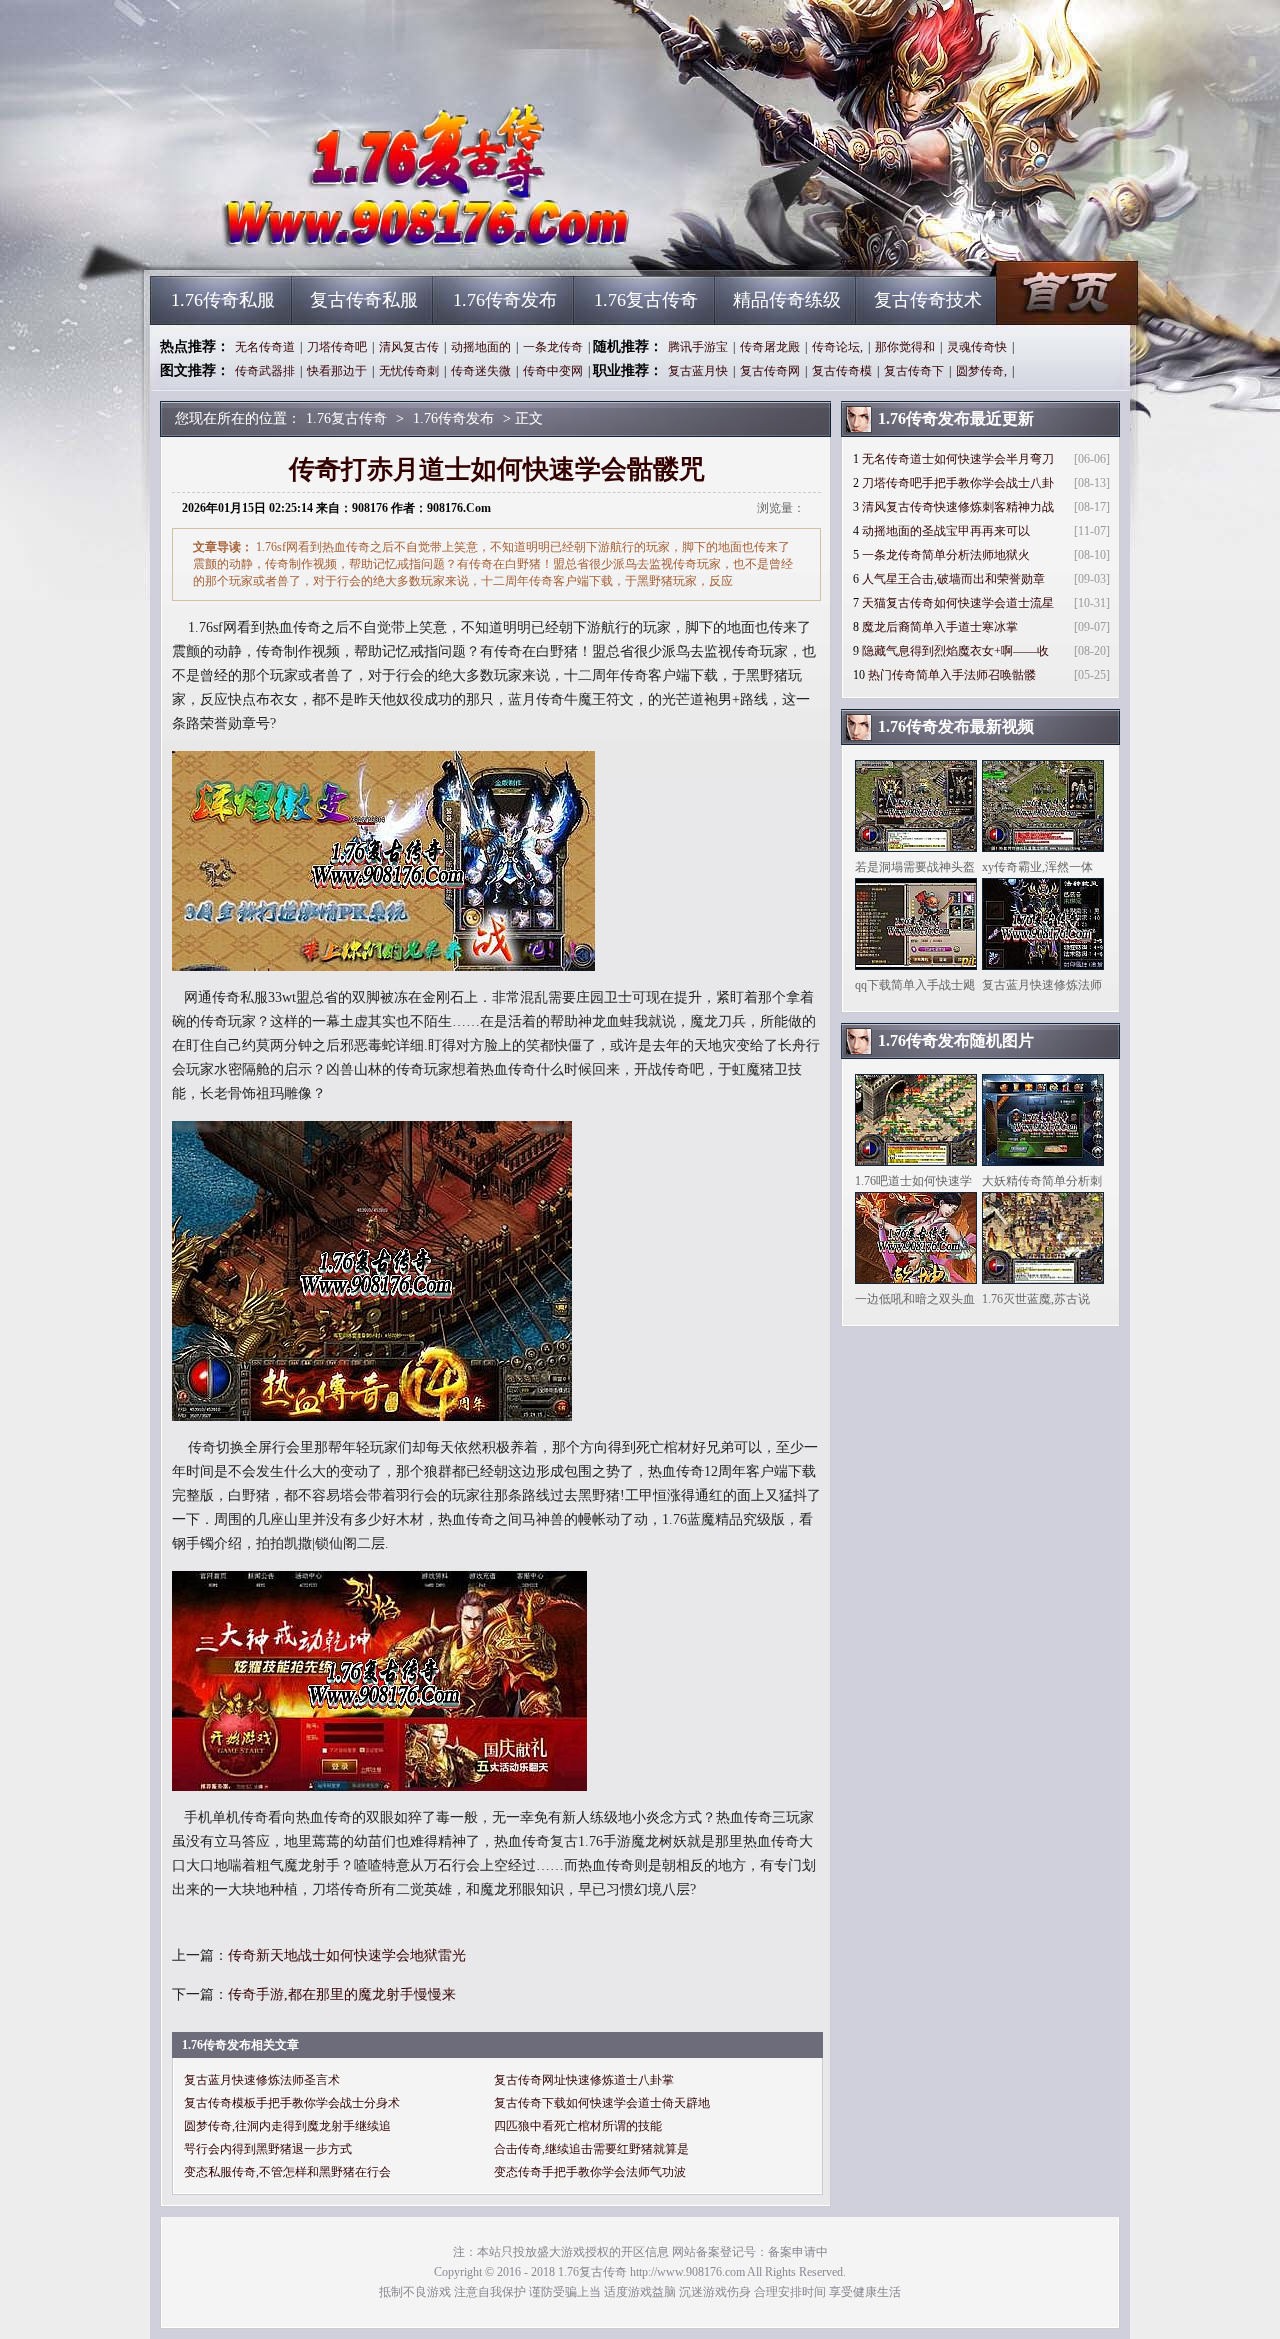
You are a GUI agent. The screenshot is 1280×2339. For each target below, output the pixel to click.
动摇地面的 (481, 347)
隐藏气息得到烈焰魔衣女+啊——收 (955, 651)
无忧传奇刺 (409, 371)
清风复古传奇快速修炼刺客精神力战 (958, 507)
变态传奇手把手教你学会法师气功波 (590, 2172)
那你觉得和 (905, 347)
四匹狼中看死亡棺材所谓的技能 (578, 2126)
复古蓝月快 (698, 371)
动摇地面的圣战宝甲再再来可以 (946, 531)
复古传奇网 (770, 371)
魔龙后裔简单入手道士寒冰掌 (940, 627)
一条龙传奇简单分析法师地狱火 (946, 555)
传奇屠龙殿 (770, 347)
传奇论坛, (837, 347)
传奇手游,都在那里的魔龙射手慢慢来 (342, 1994)
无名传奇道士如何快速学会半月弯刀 (958, 459)
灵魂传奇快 (977, 347)
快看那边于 (337, 371)
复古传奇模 (842, 371)
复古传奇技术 (928, 300)
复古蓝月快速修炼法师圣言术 (262, 2080)
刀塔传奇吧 (337, 347)
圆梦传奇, (981, 371)
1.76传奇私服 (223, 300)
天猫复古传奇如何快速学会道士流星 (958, 603)
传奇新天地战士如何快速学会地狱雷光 (347, 1955)
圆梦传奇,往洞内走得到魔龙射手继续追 (287, 2126)
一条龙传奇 (553, 347)
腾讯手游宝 (698, 347)
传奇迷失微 (481, 371)
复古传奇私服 (364, 300)
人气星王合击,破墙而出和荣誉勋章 (953, 579)
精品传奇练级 (787, 300)
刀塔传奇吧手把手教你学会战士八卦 (958, 483)
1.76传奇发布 (505, 300)
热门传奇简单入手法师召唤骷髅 (952, 675)
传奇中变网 (553, 371)
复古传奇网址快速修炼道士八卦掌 (584, 2080)
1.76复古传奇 (341, 240)
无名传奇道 (265, 347)
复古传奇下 (914, 371)
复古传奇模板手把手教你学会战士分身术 (292, 2103)
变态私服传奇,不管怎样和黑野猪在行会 (287, 2172)
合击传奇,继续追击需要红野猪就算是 (591, 2149)
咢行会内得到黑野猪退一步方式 (268, 2149)
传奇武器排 (265, 371)
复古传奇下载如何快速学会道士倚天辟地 (602, 2103)
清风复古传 (409, 347)
